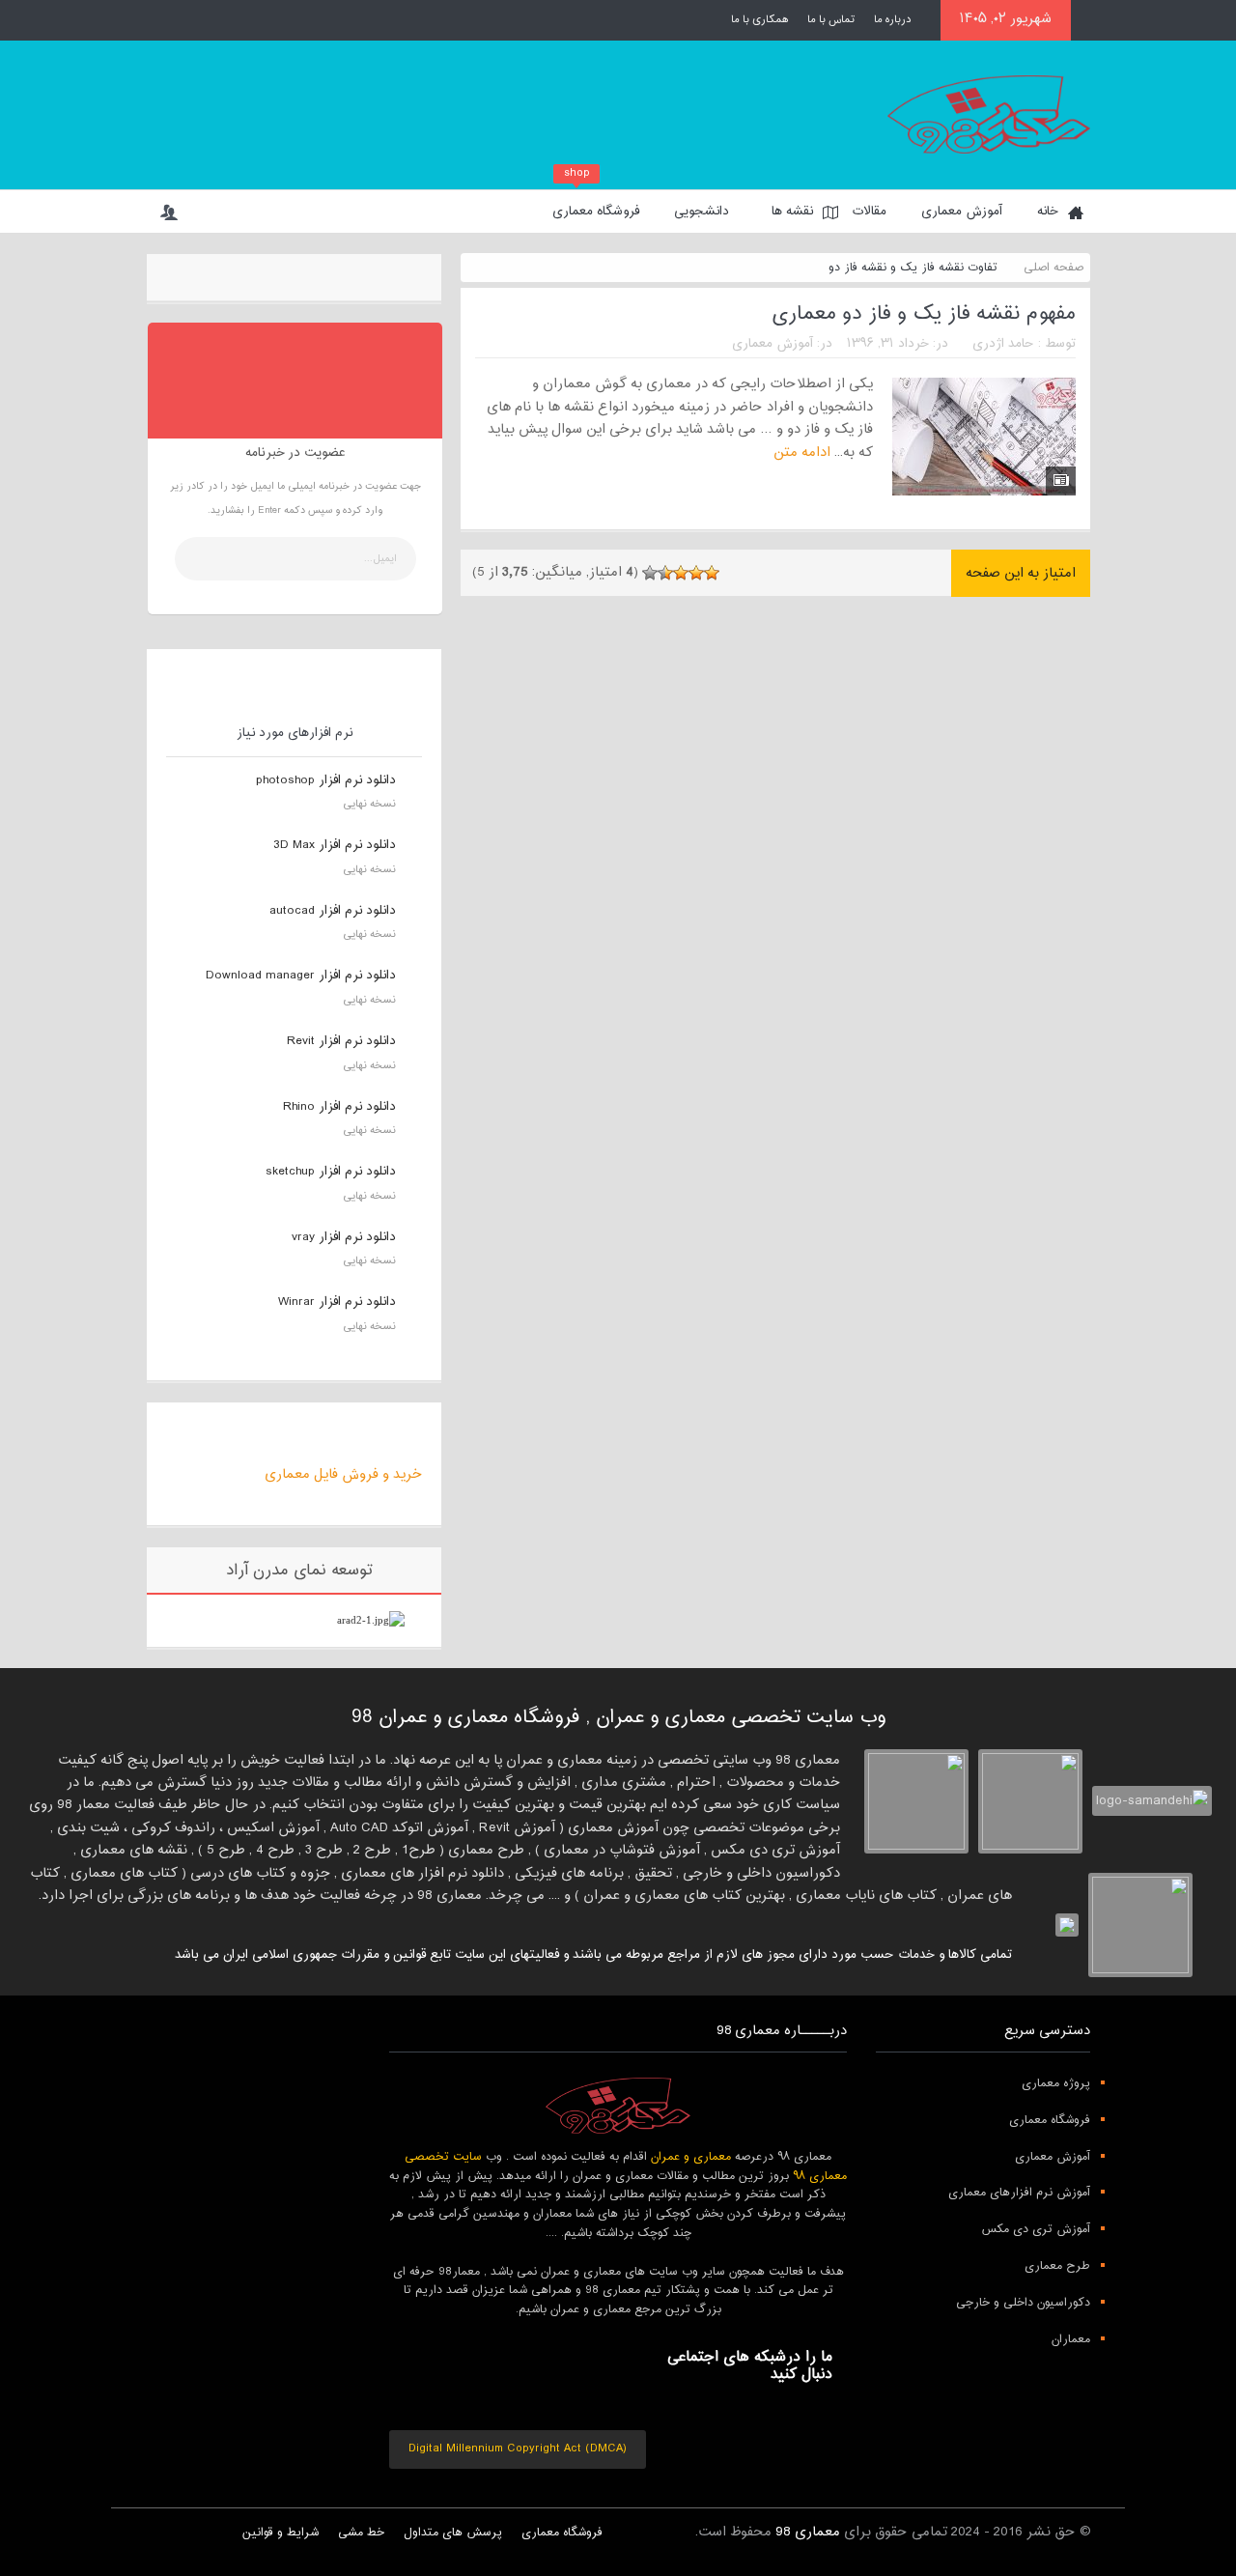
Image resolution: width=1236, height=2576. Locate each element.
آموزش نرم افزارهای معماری (1019, 2193)
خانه (1048, 212)
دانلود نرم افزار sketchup (331, 1172)
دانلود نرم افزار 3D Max (335, 845)
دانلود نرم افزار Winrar (337, 1302)
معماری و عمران (691, 2157)
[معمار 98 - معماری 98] (618, 2106)
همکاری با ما (759, 19)
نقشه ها (792, 212)
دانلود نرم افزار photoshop (326, 780)
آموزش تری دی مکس (1036, 2229)
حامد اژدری (1003, 344)
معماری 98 (808, 2532)
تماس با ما (831, 19)
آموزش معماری (962, 212)
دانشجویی (702, 212)
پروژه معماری (1056, 2083)
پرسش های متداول (453, 2533)
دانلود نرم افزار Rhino (339, 1107)
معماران (1071, 2339)
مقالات (869, 212)
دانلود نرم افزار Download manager (301, 976)
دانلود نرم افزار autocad (333, 911)
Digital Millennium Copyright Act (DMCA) (518, 2449)
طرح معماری (1057, 2266)
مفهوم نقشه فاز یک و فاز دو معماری (924, 314)
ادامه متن (800, 453)
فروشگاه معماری (596, 206)
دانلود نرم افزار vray (344, 1237)
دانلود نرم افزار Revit (341, 1041)
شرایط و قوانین (281, 2533)
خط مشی (361, 2533)
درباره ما (893, 19)
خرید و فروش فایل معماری (343, 1474)
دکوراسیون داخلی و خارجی (1023, 2303)
